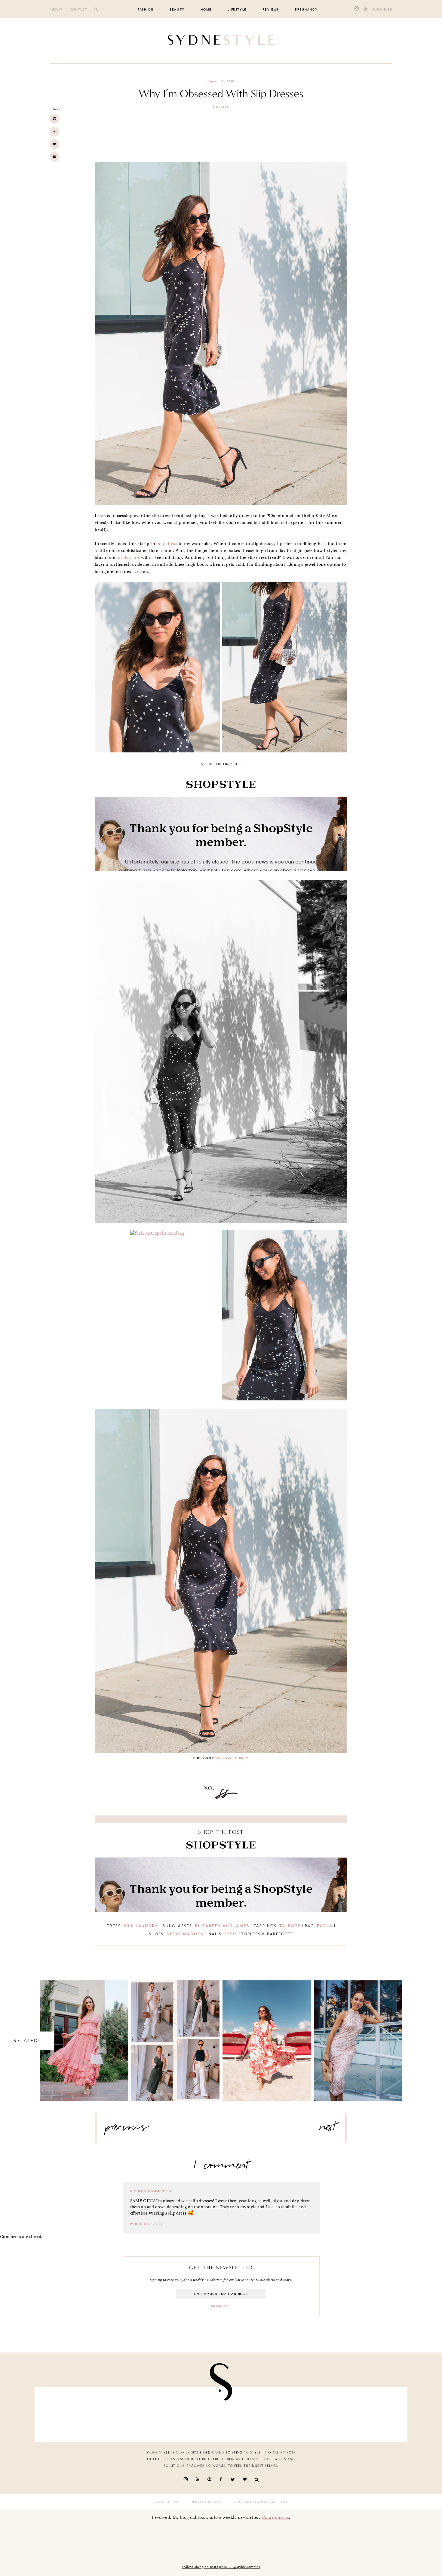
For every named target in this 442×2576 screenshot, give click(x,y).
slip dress (167, 544)
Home (206, 10)
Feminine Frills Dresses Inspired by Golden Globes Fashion (84, 2035)
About (56, 10)
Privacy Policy (206, 2502)
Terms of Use (167, 2502)
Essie (231, 1934)
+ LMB (282, 2502)
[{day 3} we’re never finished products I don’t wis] (130, 2413)
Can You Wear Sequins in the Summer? (358, 2035)
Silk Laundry (141, 1926)
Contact (79, 10)
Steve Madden (185, 1934)
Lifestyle (237, 10)
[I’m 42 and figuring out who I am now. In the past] (373, 2413)
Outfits (221, 107)
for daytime (128, 557)
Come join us (275, 2517)
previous (127, 2129)
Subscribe (382, 10)
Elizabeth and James (222, 1926)
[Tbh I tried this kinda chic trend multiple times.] (191, 2413)
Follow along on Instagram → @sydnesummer (221, 2567)
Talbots (290, 1926)
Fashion (146, 10)
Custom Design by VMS (255, 2502)
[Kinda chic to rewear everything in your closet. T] (312, 2413)
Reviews (271, 10)
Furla (325, 1926)
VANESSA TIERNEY (232, 1758)
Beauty (177, 10)
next (328, 2129)
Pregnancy (306, 10)
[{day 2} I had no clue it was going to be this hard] (251, 2413)
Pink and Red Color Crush (267, 2035)
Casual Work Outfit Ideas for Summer (175, 2035)
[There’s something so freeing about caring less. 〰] (69, 2413)
